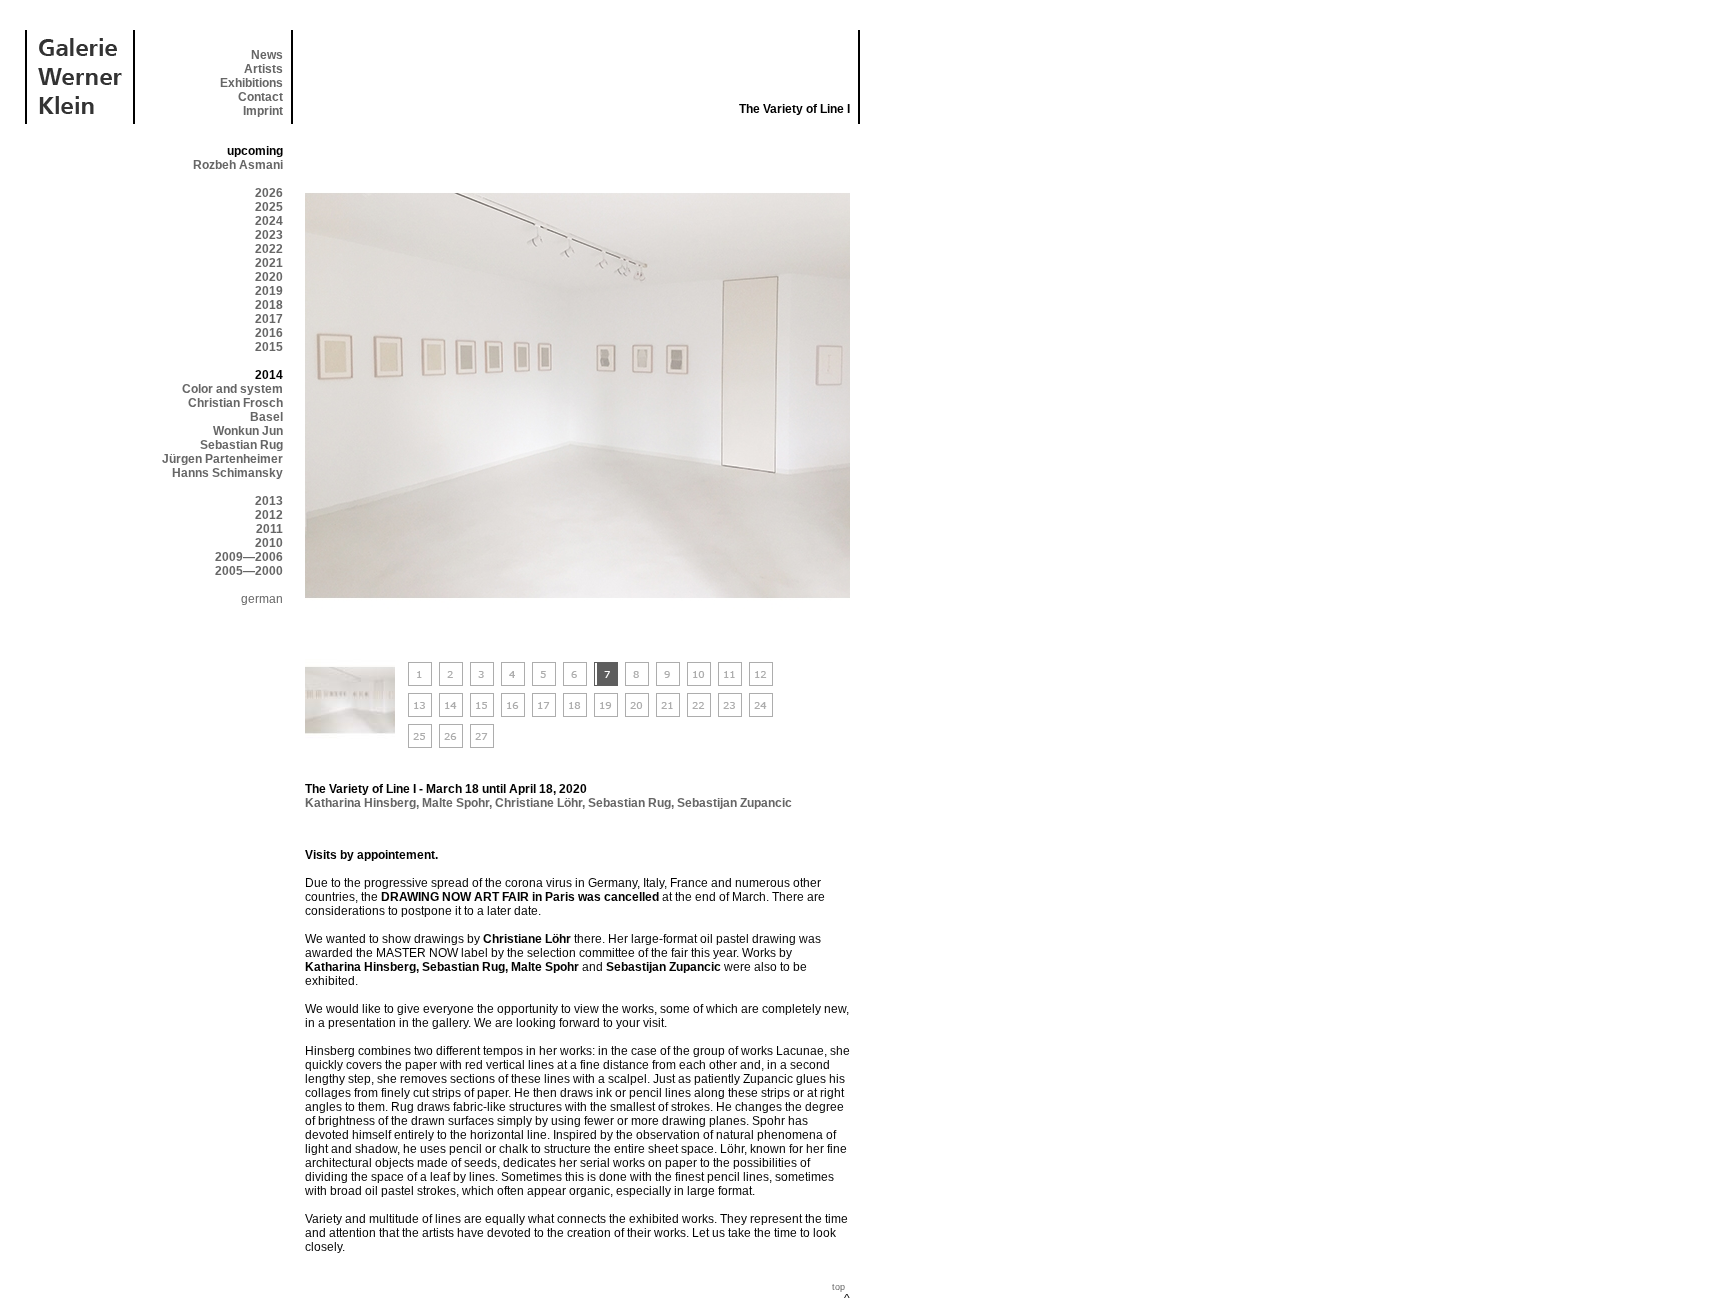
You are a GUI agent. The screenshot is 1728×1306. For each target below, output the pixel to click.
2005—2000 (249, 571)
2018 (269, 305)
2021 (269, 263)
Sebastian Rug (241, 445)
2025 (269, 207)
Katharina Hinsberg (360, 803)
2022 (269, 249)
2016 (269, 333)
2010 (269, 543)
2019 (269, 291)
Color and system (232, 389)
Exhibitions (251, 83)
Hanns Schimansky (227, 473)
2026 (269, 193)
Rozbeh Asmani (238, 165)
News (267, 55)
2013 (269, 501)
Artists (263, 69)
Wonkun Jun (248, 431)
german (262, 599)
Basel (266, 417)
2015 (269, 347)
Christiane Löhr (538, 803)
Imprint (263, 111)
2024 (269, 221)
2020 (269, 277)
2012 (269, 515)
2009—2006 (249, 557)
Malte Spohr (455, 803)
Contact (260, 97)
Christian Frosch (235, 403)
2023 (269, 235)
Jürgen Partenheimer (222, 459)
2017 (269, 319)
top (838, 1287)
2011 (269, 529)
